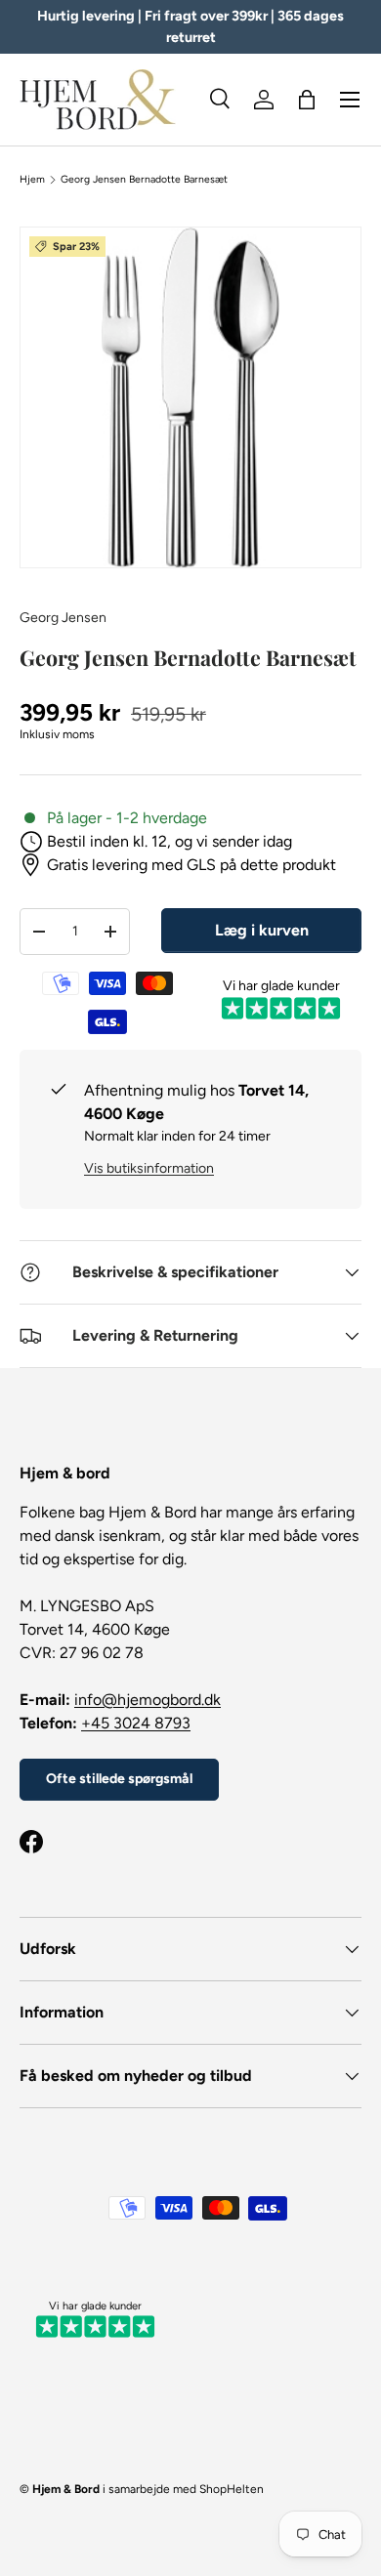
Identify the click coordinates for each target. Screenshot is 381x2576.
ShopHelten (232, 2489)
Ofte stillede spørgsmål (119, 1779)
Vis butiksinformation (149, 1168)
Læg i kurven (262, 930)
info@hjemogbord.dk (148, 1700)
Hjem (32, 180)
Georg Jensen (63, 618)
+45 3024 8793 (136, 1723)
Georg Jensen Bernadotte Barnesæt (144, 180)
